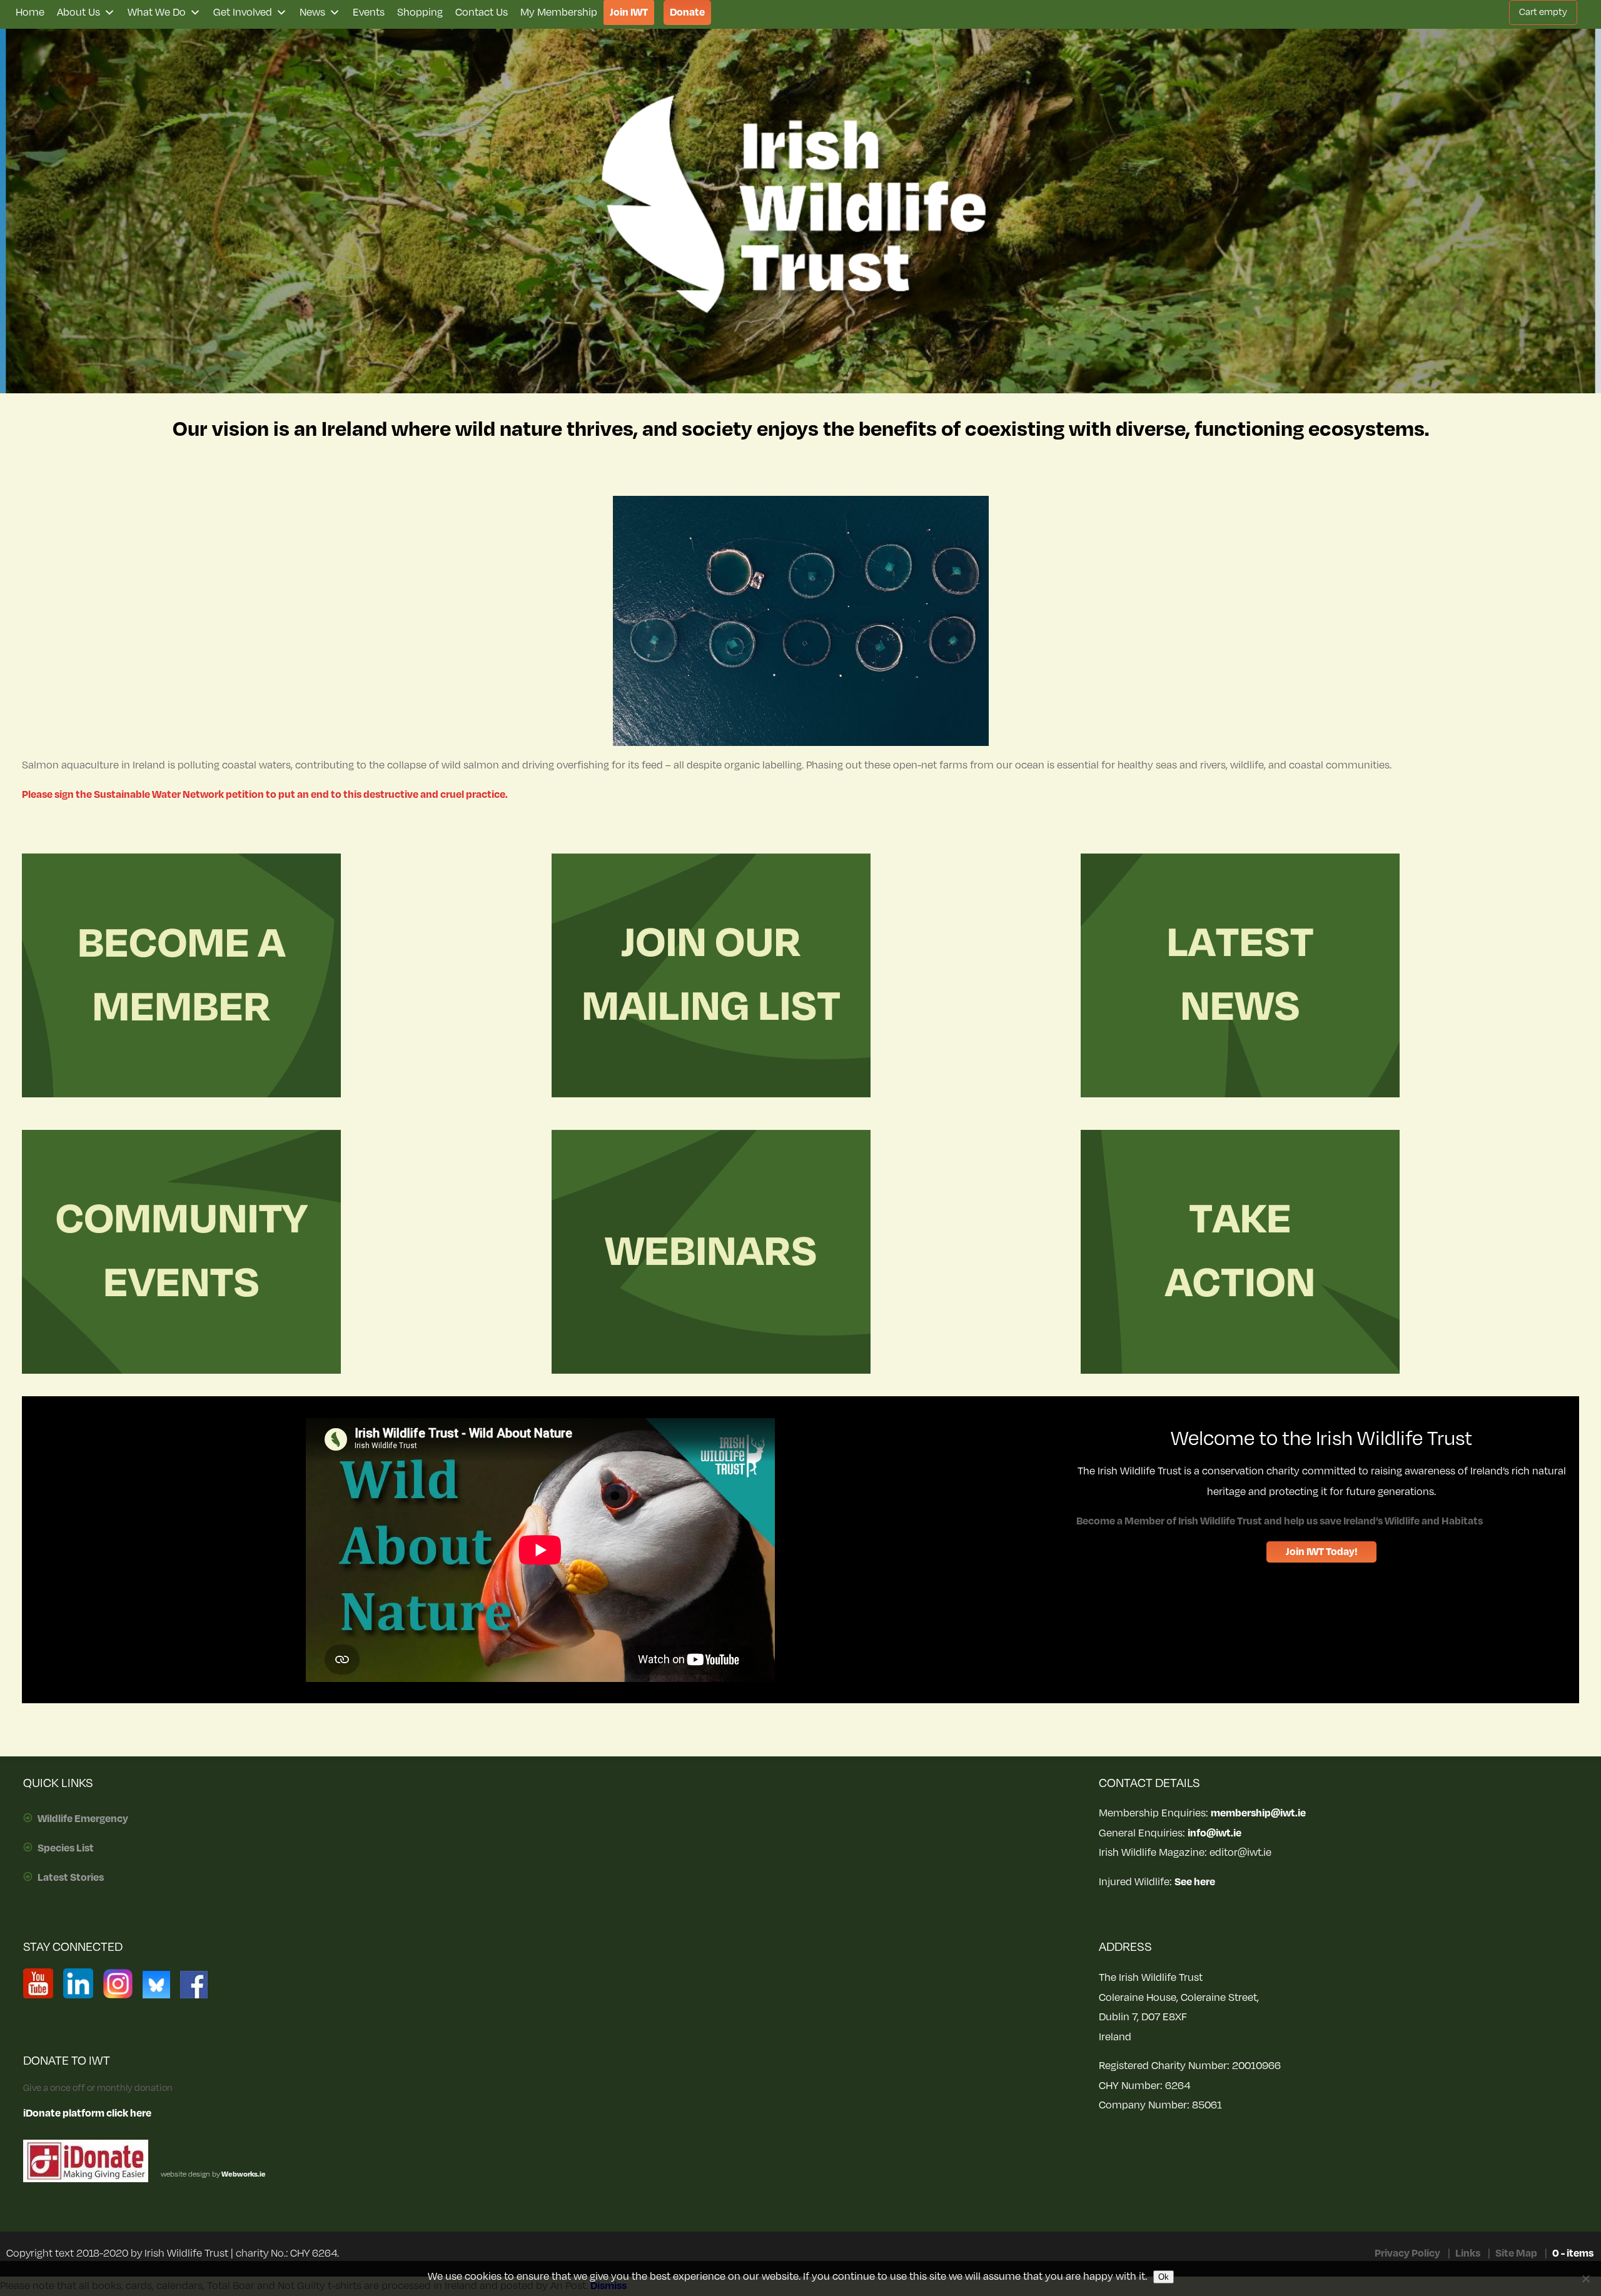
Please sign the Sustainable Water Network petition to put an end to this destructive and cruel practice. (265, 795)
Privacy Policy (1407, 2253)
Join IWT (629, 13)
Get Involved (243, 13)
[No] (1585, 2278)
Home (30, 13)
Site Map (1516, 2253)
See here (1195, 1882)
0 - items (1573, 2253)
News (312, 13)
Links (1468, 2253)
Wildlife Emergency (83, 1819)
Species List (66, 1848)
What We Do (157, 13)
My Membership (559, 13)
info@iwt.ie (1215, 1833)
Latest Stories (71, 1878)
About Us (78, 13)
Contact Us (482, 13)
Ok (1164, 2277)
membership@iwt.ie (1258, 1813)
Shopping (420, 13)
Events (369, 13)
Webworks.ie (243, 2174)
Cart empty (1543, 12)
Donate (687, 13)
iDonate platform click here (87, 2113)
